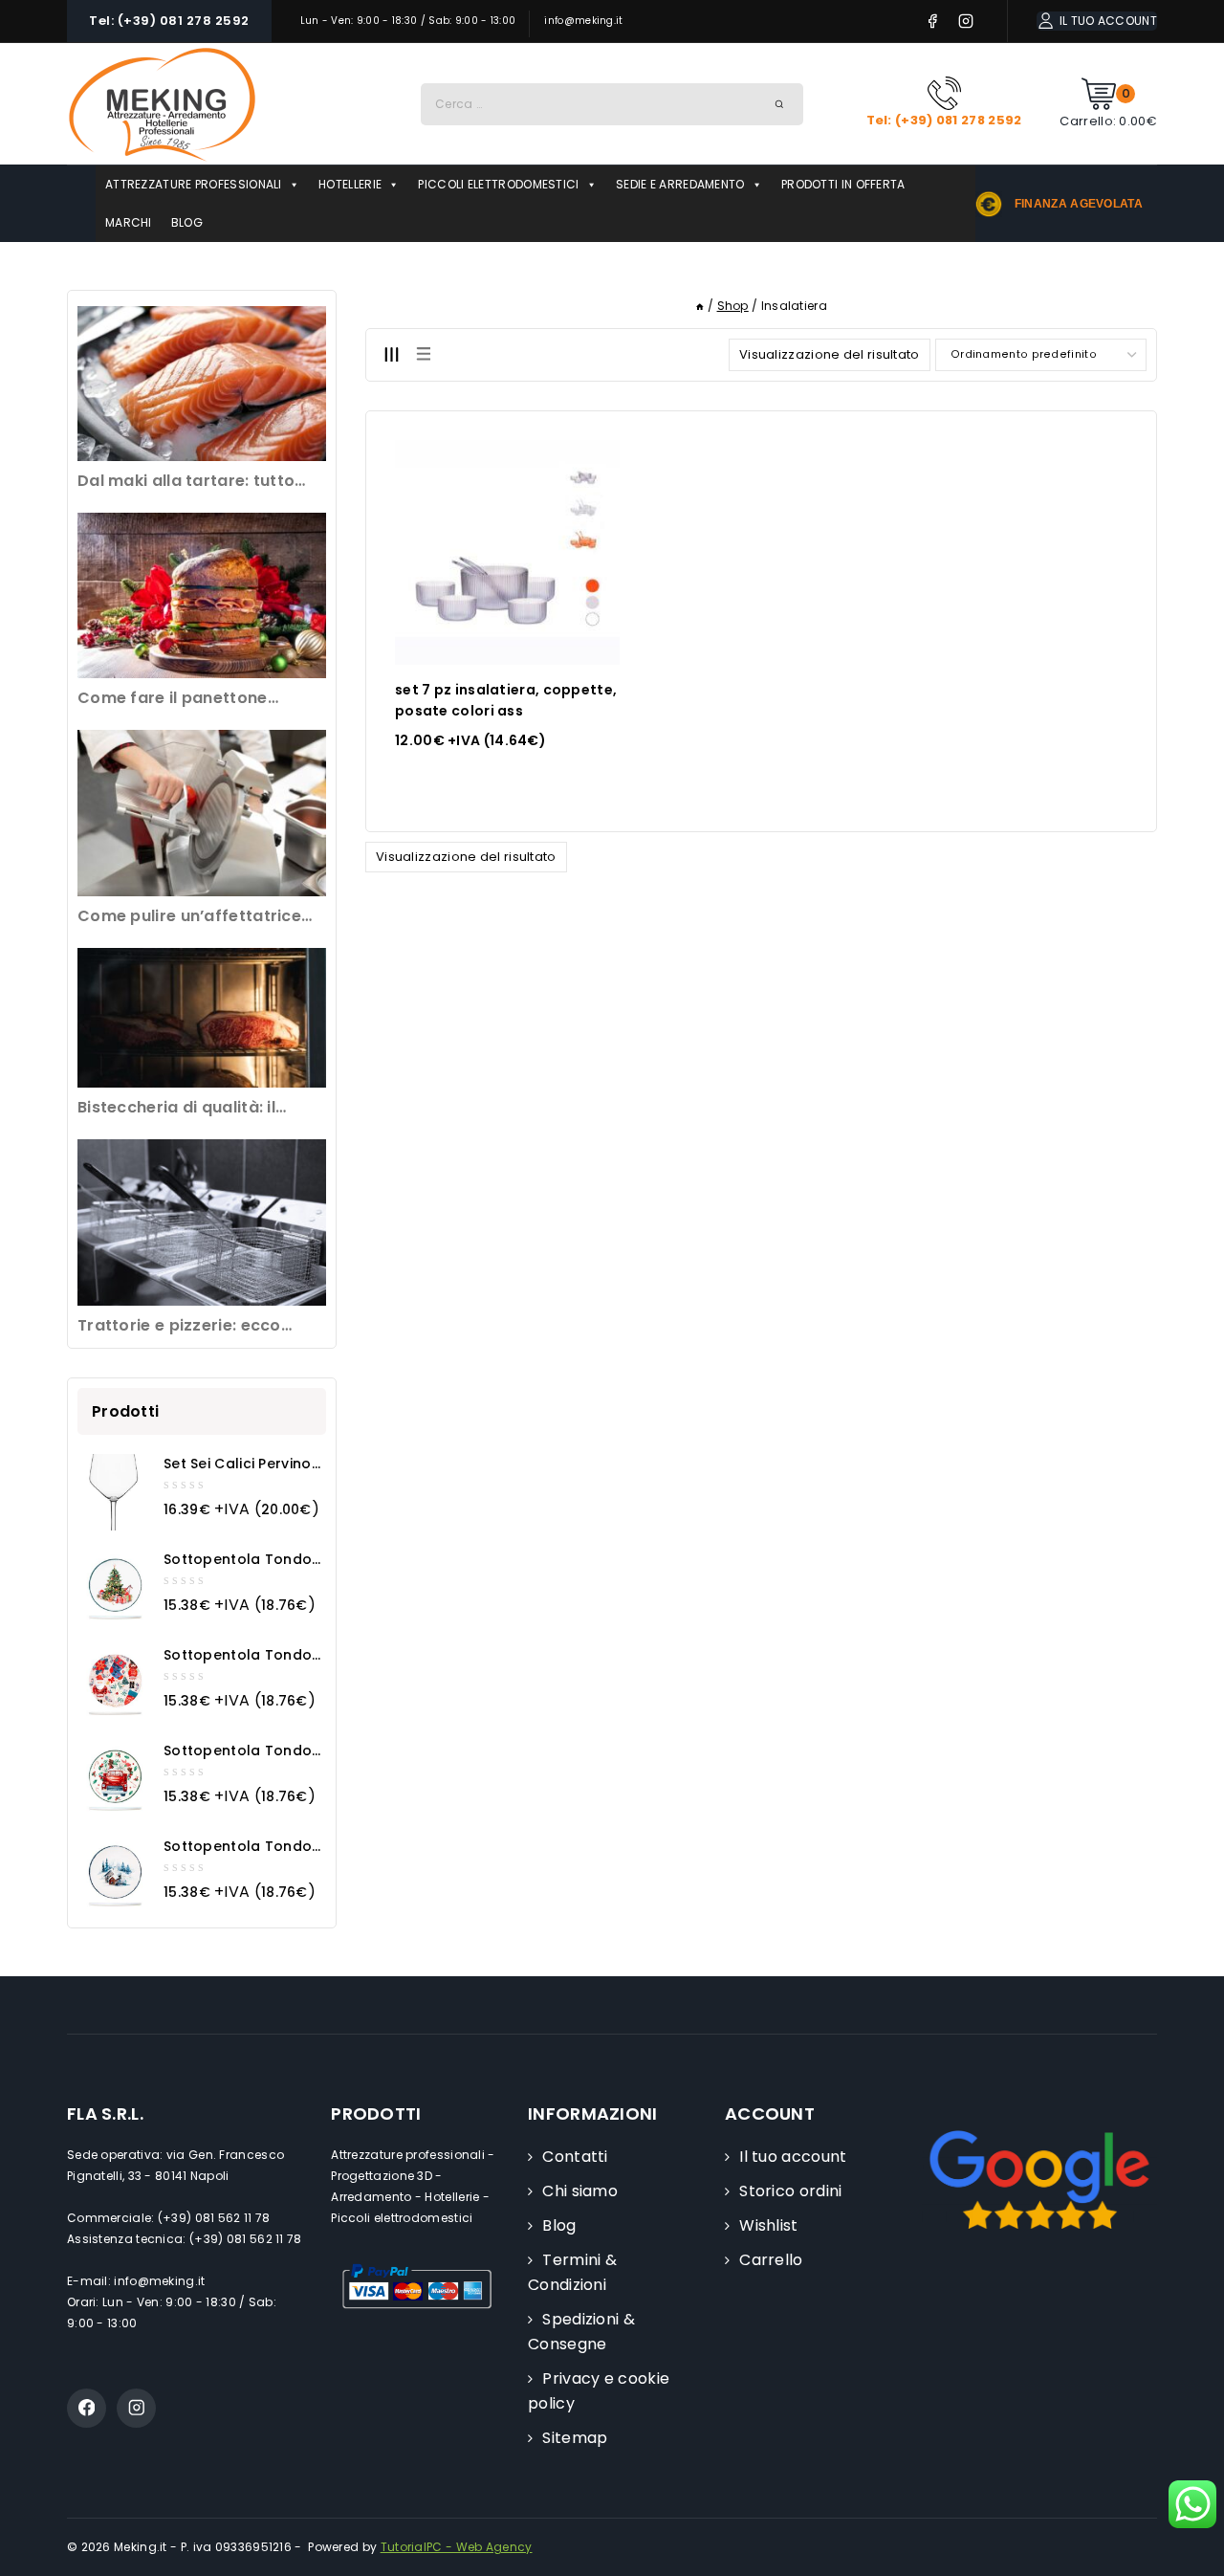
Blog (559, 2225)
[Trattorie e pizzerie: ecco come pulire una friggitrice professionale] (202, 1222)
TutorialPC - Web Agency (457, 2547)
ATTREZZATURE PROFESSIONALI (194, 184)
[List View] (423, 354)
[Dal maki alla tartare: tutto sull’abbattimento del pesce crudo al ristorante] (202, 384)
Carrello (771, 2260)
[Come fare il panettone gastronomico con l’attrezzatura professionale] (202, 595)
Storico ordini (790, 2191)
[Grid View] (391, 354)
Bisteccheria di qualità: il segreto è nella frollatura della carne (201, 1108)
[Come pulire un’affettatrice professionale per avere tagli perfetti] (202, 813)
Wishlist (768, 2225)
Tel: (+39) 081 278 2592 (169, 21)
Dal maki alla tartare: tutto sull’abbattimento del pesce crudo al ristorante (191, 482)
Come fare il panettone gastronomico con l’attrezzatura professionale (192, 699)
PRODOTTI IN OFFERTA (843, 184)
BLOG (187, 222)
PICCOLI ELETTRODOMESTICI (498, 184)
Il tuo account (793, 2157)
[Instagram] (966, 22)
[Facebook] (933, 22)
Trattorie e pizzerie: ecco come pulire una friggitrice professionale (186, 1326)
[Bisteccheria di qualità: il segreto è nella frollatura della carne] (202, 1018)
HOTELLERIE (350, 184)
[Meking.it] (163, 104)
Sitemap (575, 2438)
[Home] (700, 306)
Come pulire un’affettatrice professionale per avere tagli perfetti (196, 917)
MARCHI (129, 222)
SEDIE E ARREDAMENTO (680, 184)
